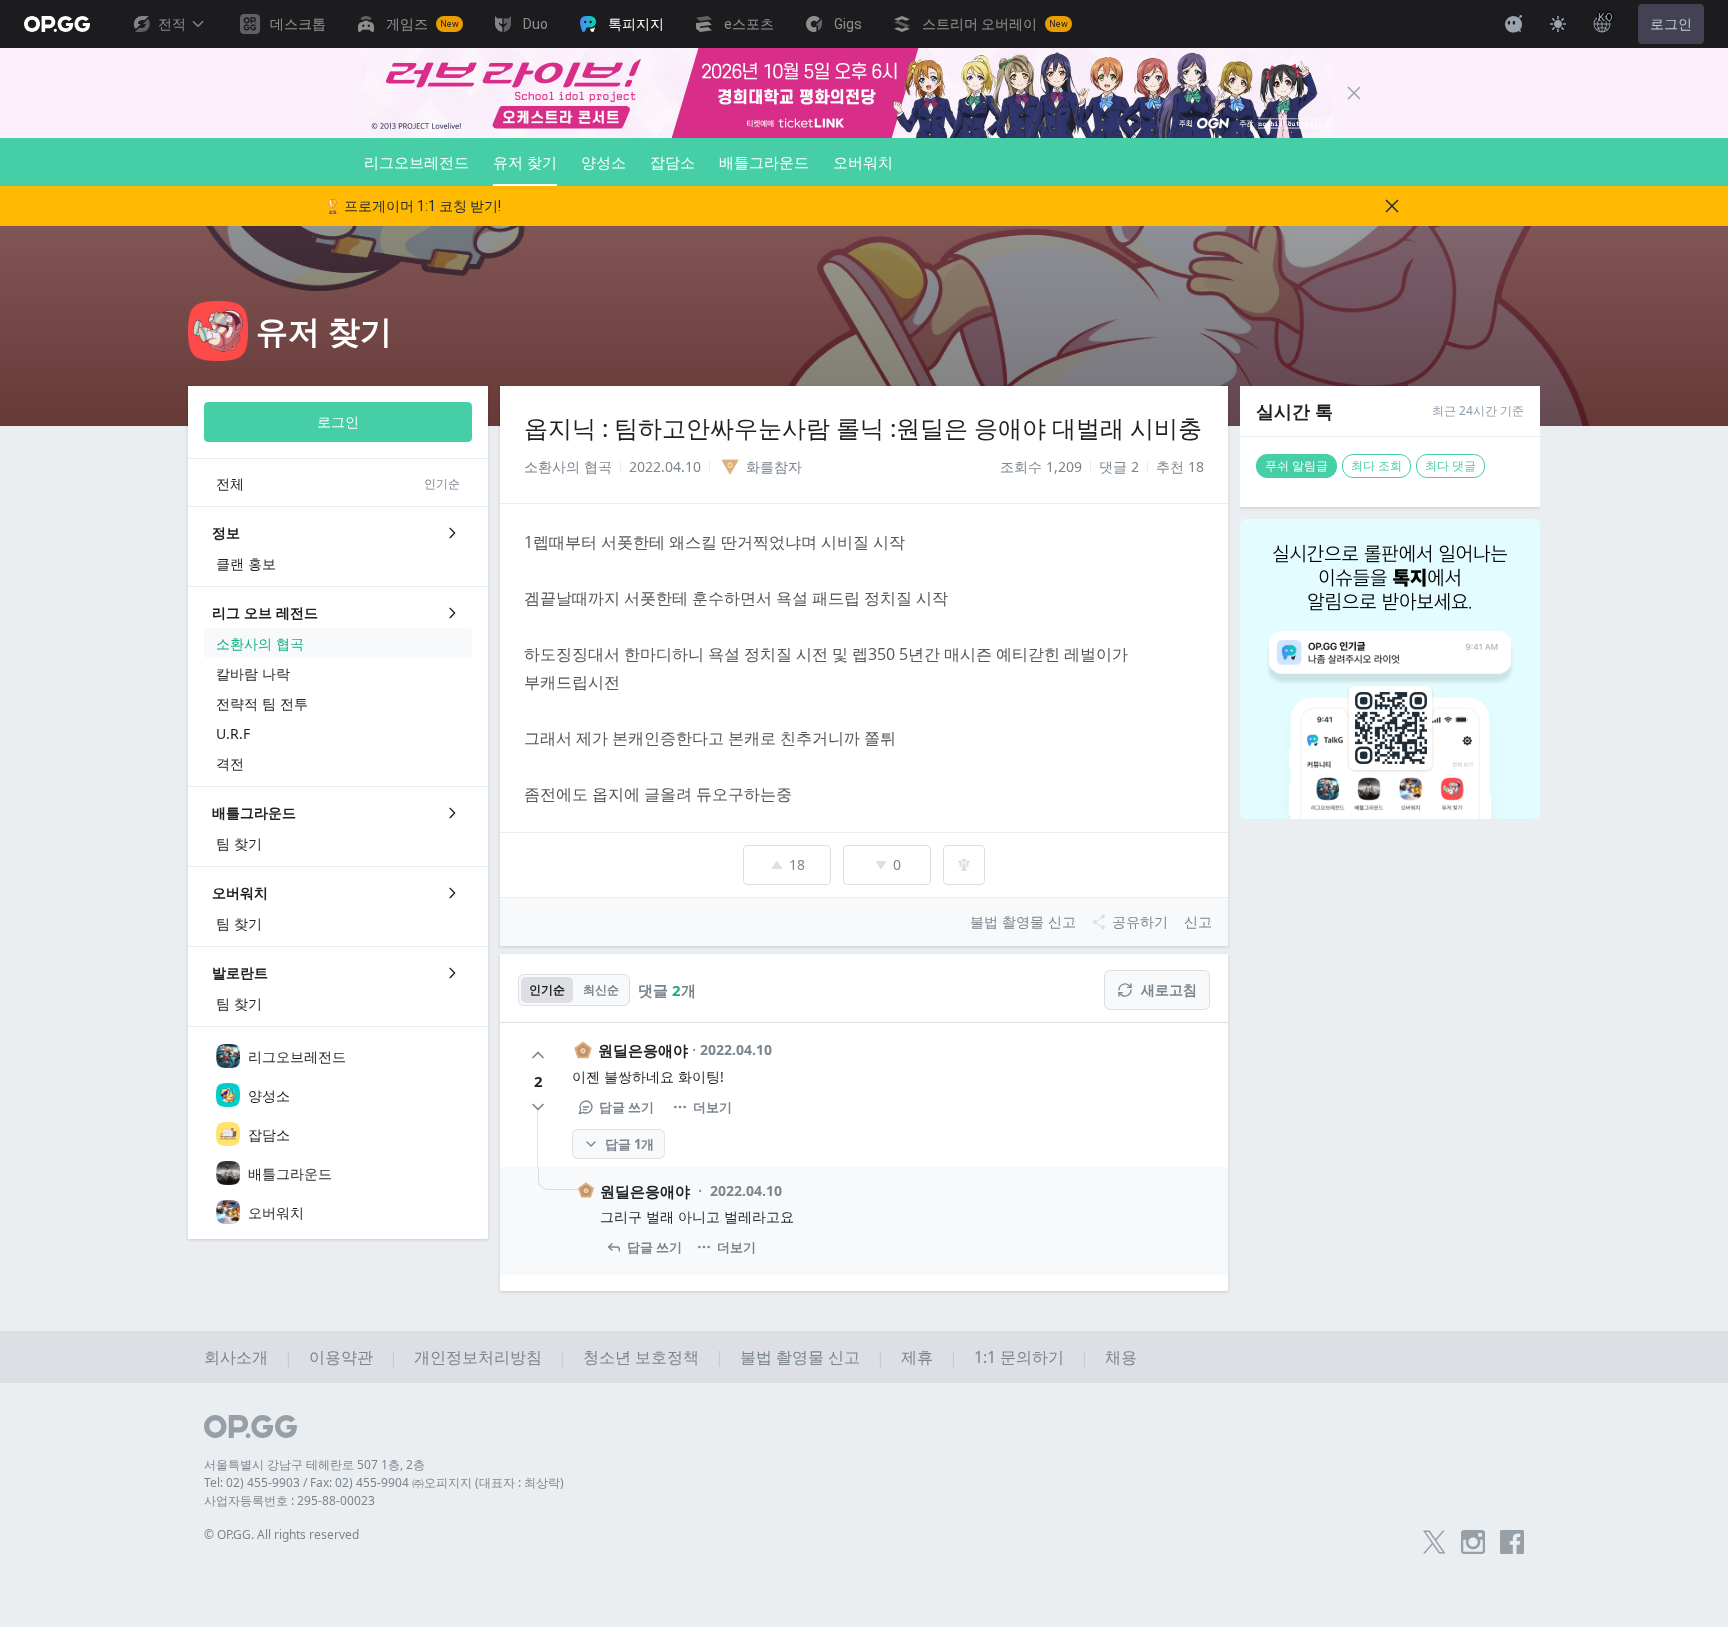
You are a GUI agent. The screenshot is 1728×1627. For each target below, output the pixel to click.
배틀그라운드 (764, 162)
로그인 (1671, 24)
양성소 (603, 162)
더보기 (712, 1107)
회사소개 (236, 1357)
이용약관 (341, 1357)
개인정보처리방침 (478, 1357)
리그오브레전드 (416, 162)
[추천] (538, 1055)
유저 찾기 (525, 162)
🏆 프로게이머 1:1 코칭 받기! (412, 206)
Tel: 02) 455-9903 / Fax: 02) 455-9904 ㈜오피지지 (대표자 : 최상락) (384, 1482)
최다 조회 (1376, 465)
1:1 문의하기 (1019, 1357)
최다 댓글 (1450, 465)
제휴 (917, 1357)
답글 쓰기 (626, 1107)
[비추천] (538, 1107)
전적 (172, 24)
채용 (1121, 1357)
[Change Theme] (1558, 24)
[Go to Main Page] (57, 24)
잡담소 (672, 162)
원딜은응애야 (643, 1050)
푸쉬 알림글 (1296, 465)
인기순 (547, 989)
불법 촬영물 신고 (800, 1357)
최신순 (601, 989)
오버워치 (863, 162)
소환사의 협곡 (568, 466)
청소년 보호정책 (641, 1357)
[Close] (1354, 93)
